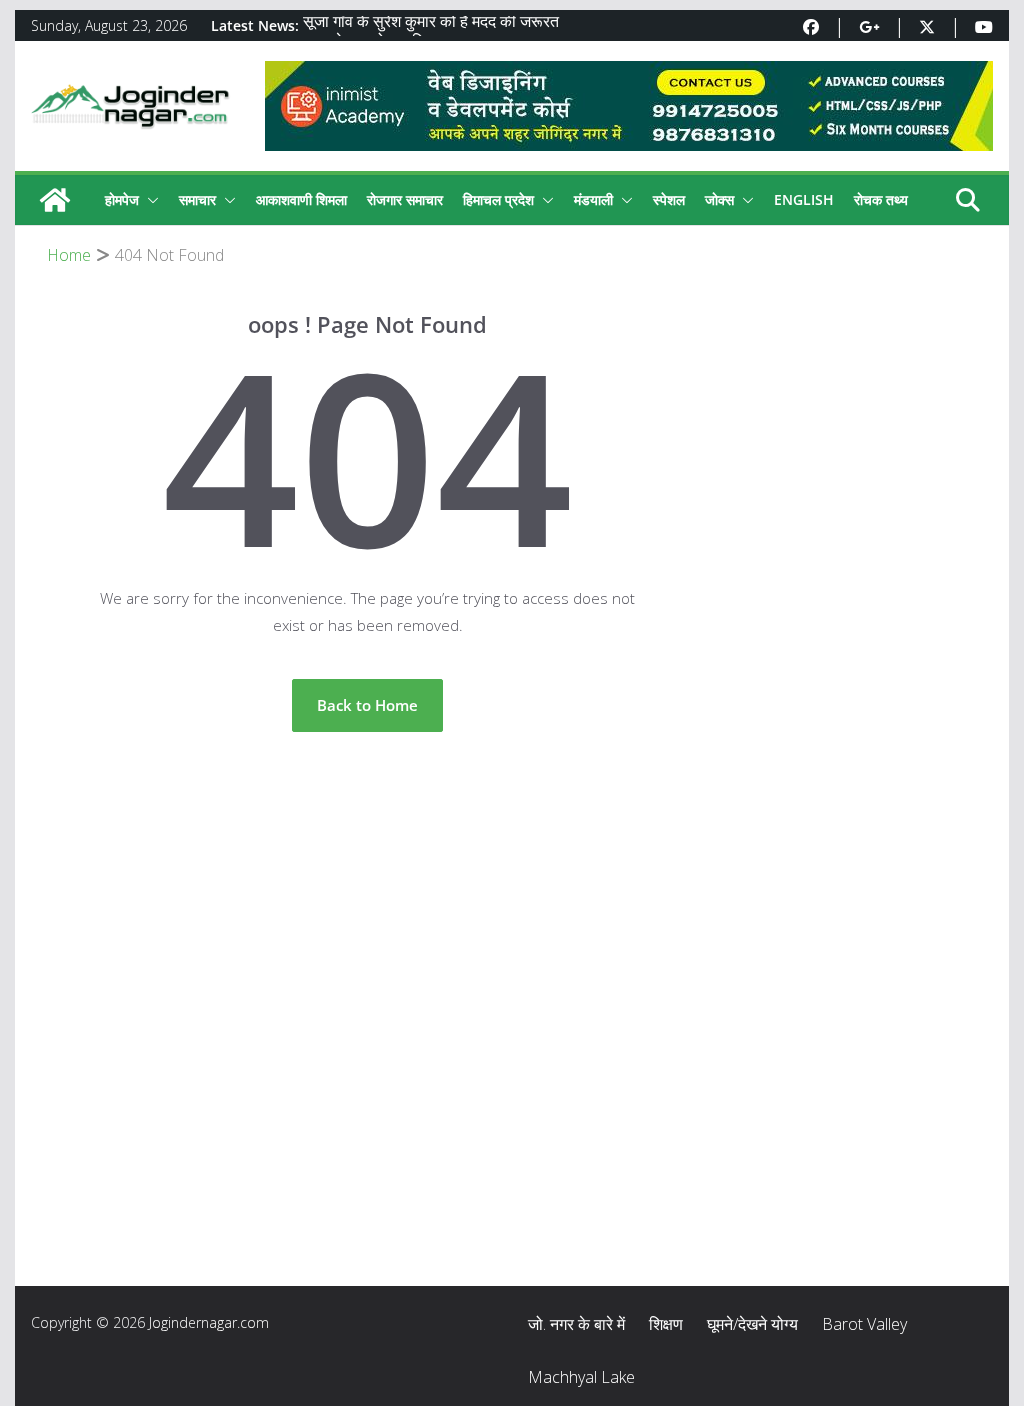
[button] (149, 200)
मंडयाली (593, 199)
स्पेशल (669, 199)
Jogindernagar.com (209, 1322)
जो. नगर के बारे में (576, 1324)
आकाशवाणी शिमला (301, 199)
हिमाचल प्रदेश (498, 199)
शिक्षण (666, 1324)
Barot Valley (864, 1324)
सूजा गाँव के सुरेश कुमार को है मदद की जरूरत (431, 25)
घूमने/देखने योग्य (752, 1324)
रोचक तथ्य (881, 199)
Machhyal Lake (581, 1377)
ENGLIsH (804, 199)
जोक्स (719, 199)
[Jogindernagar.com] (55, 200)
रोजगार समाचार (405, 199)
